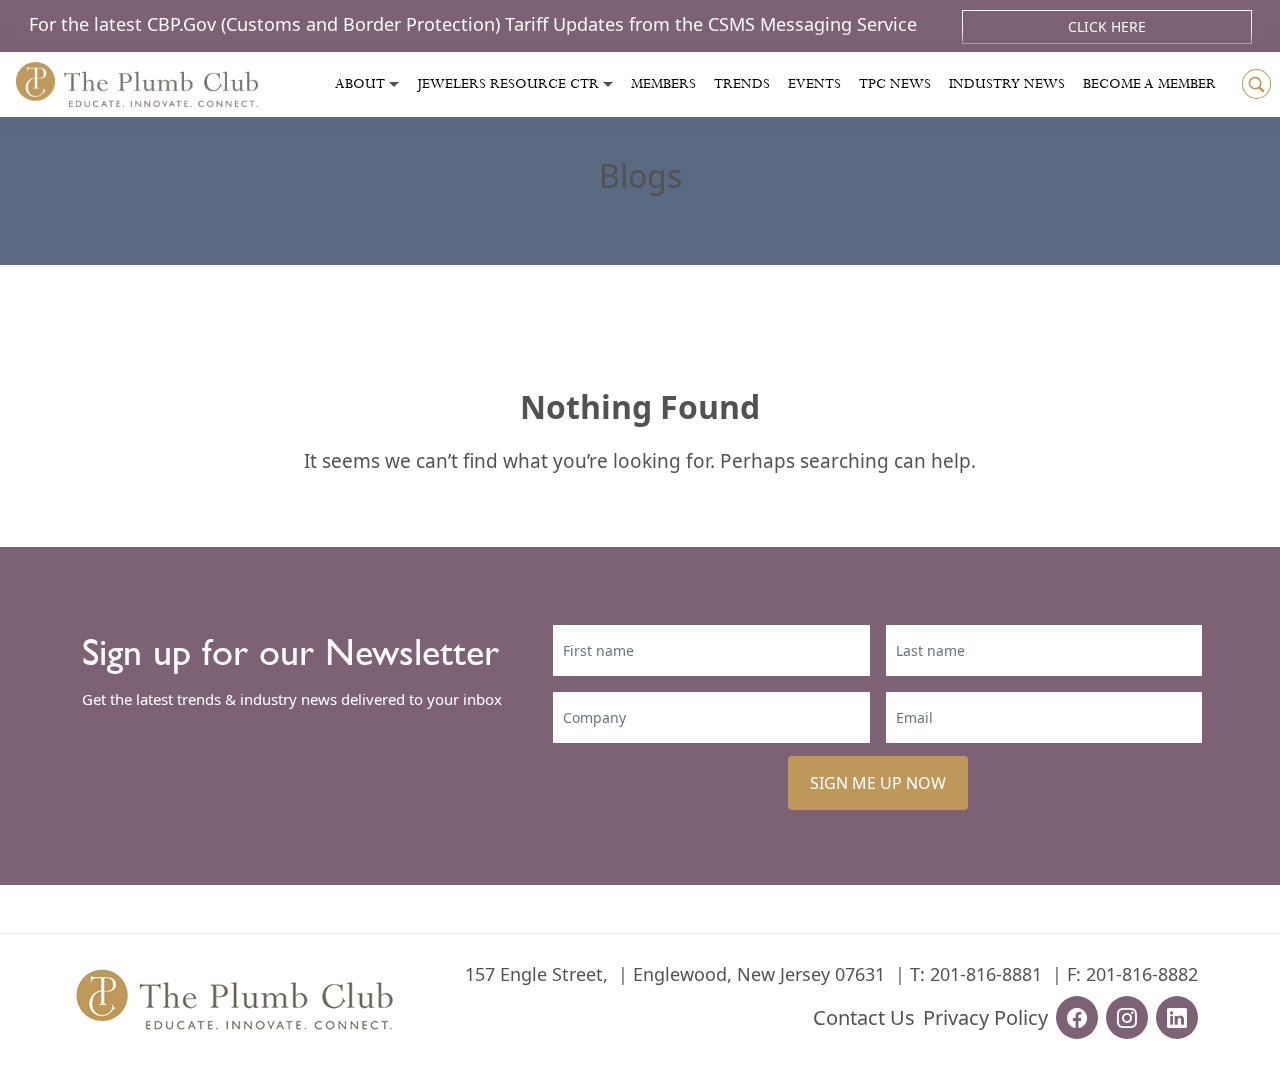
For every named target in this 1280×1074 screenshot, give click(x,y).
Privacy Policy (985, 1017)
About (360, 84)
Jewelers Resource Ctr (508, 84)
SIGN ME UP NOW (878, 783)
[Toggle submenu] (394, 84)
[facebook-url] (1077, 1017)
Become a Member (1149, 84)
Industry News (1007, 84)
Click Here (1107, 26)
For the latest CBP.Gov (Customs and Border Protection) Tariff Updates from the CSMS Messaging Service (475, 24)
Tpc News (895, 84)
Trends (742, 84)
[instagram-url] (1127, 1017)
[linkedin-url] (1177, 1017)
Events (814, 84)
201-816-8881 (986, 974)
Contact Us (864, 1017)
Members (663, 84)
